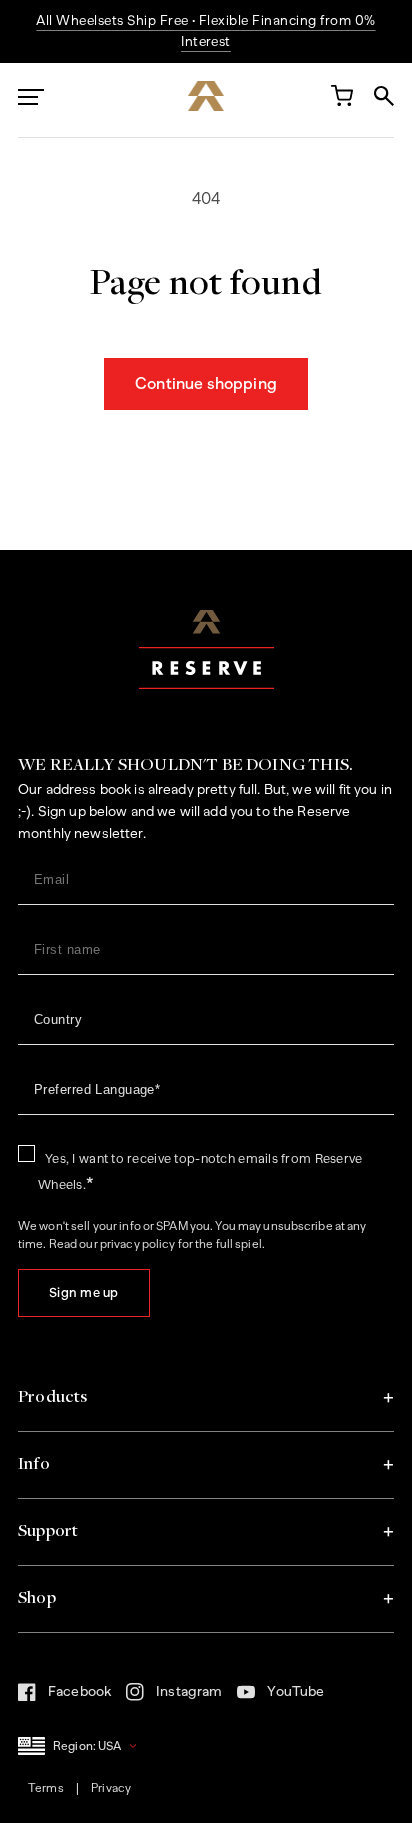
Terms (46, 1788)
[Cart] (341, 100)
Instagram (174, 1698)
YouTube (280, 1697)
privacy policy (138, 1244)
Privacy (111, 1788)
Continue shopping (206, 383)
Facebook (64, 1697)
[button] (206, 1398)
